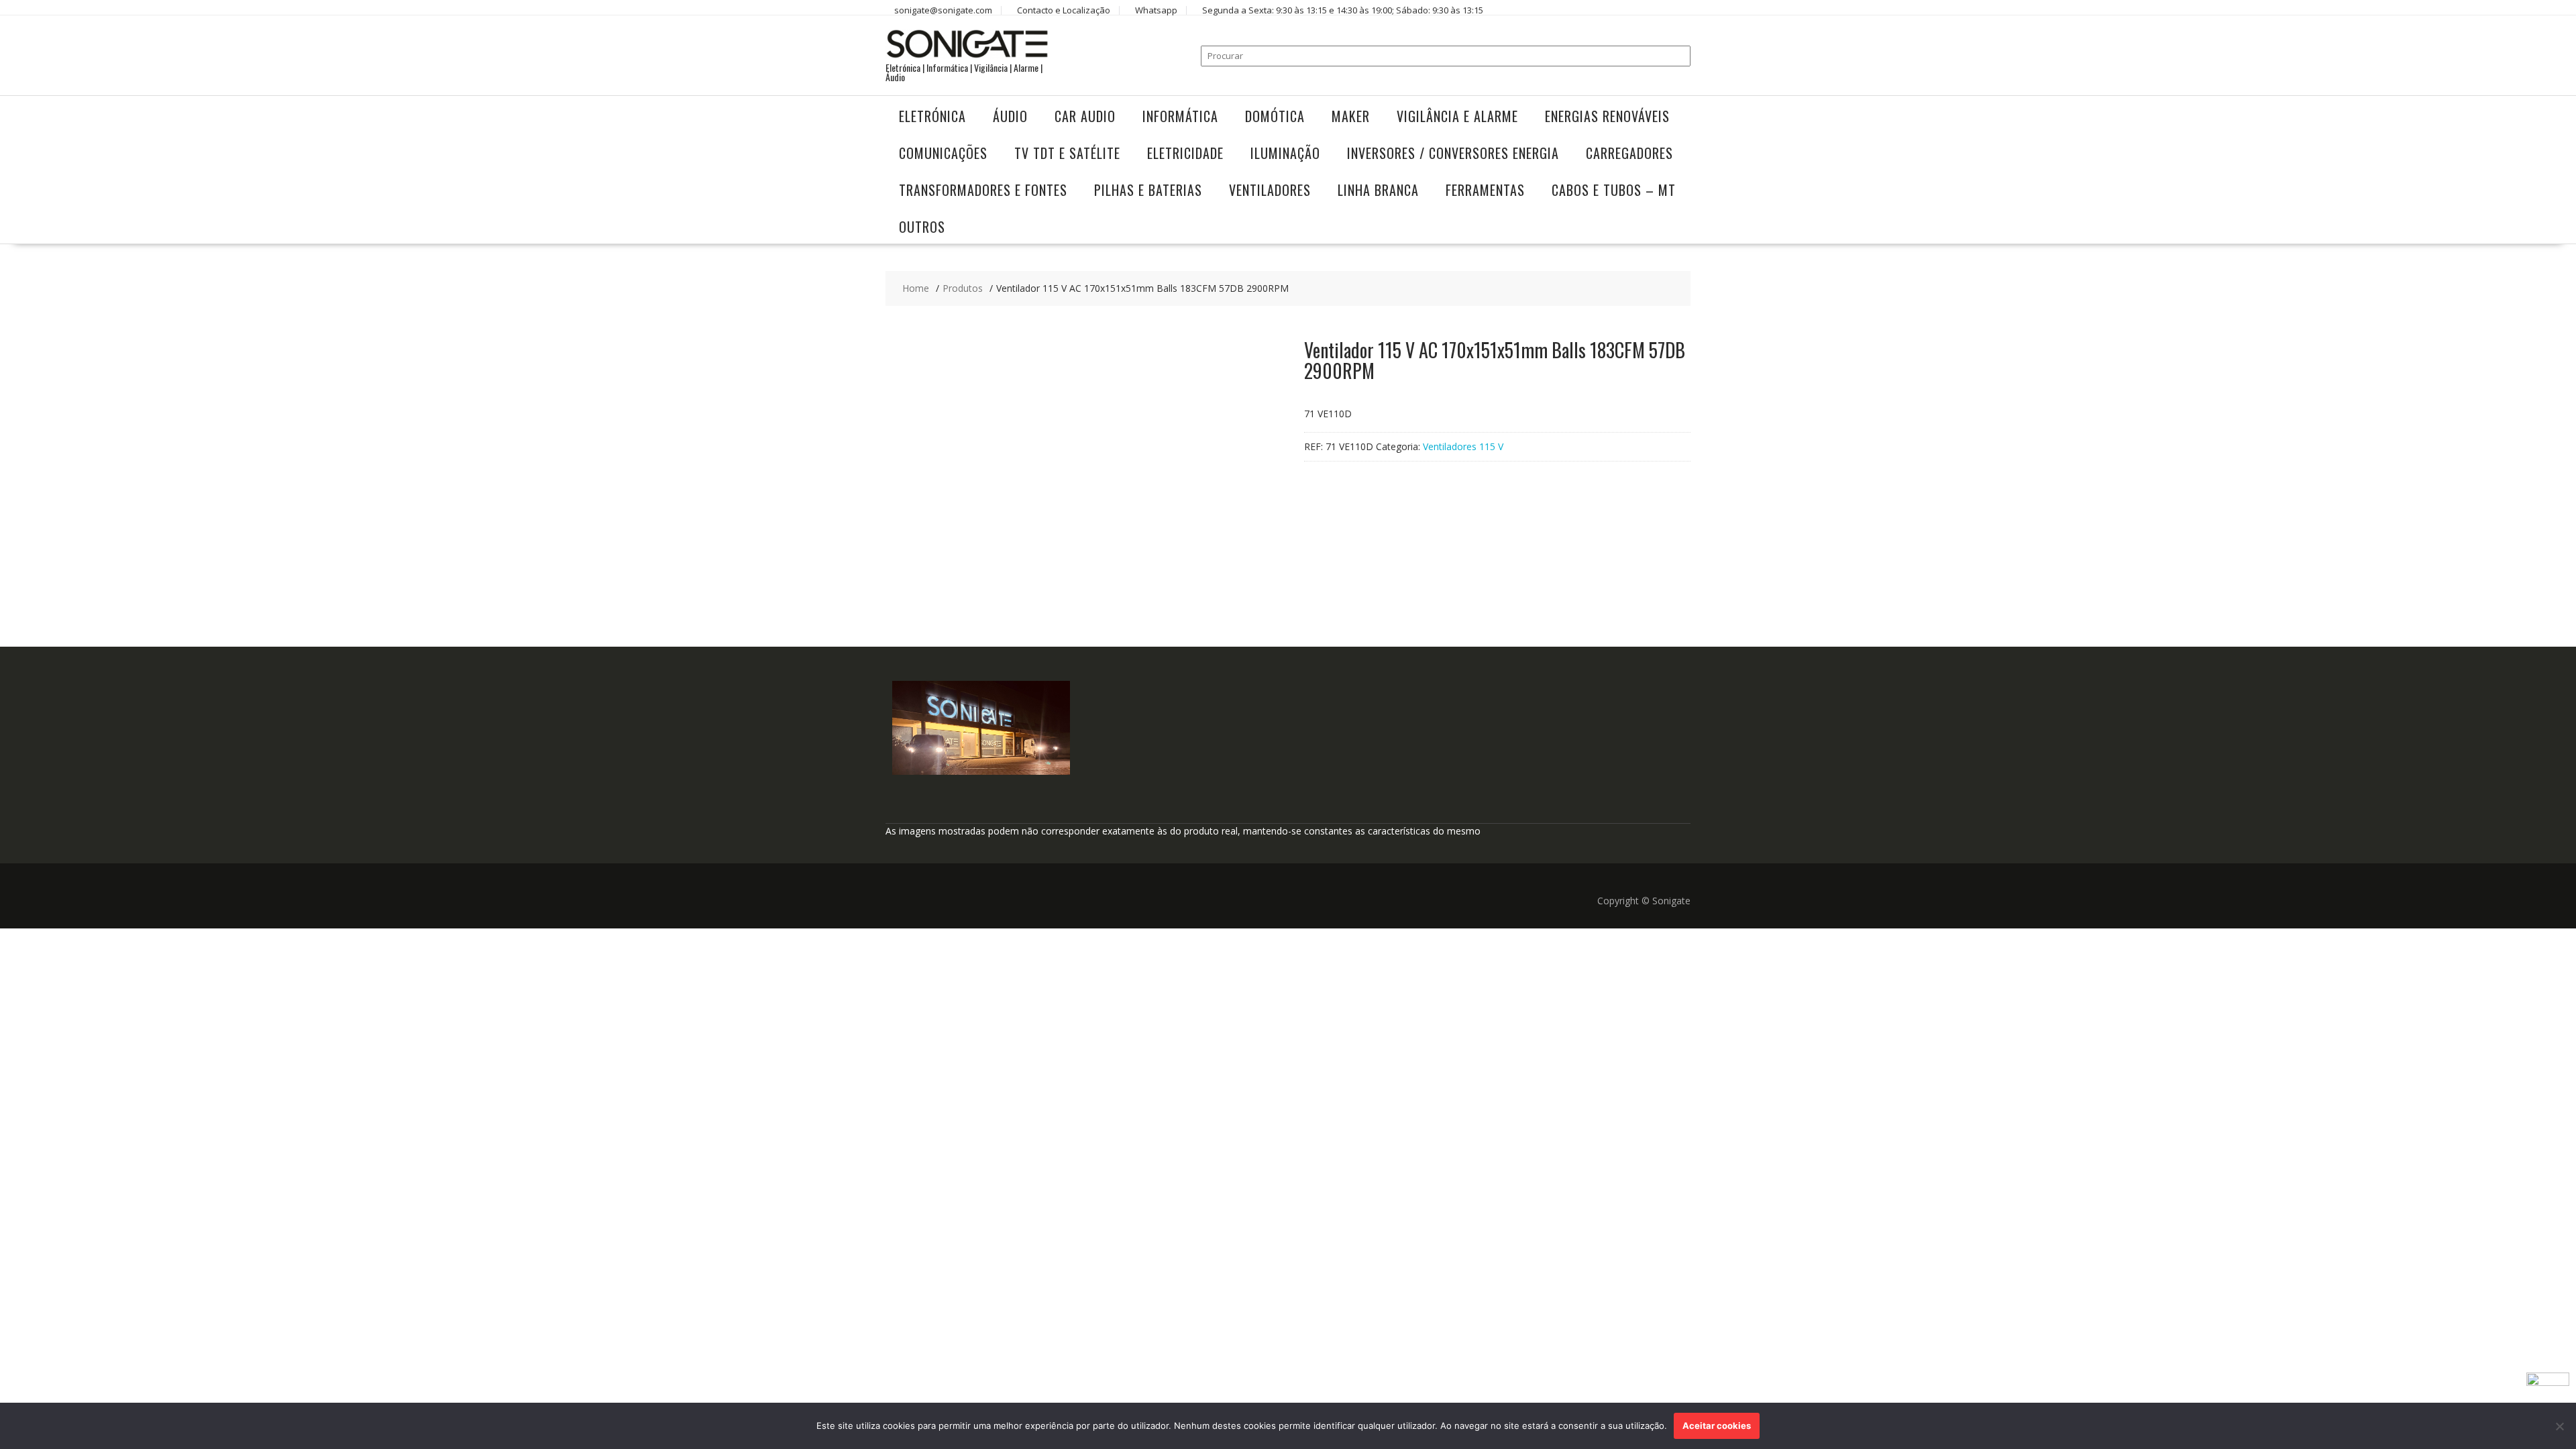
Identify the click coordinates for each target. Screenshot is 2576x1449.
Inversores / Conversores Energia (1453, 153)
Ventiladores (1270, 190)
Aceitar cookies (1717, 1426)
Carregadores (1629, 153)
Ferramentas (1485, 190)
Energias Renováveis (1607, 116)
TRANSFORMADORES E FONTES (983, 190)
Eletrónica (932, 116)
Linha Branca (1378, 190)
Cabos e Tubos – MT (1614, 190)
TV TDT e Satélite (1067, 153)
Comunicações (943, 153)
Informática (1180, 116)
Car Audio (1085, 116)
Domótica (1275, 116)
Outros (922, 227)
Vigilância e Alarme (1457, 116)
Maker (1351, 116)
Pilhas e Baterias (1148, 190)
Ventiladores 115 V (1463, 446)
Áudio (1010, 116)
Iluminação (1285, 153)
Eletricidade (1185, 153)
